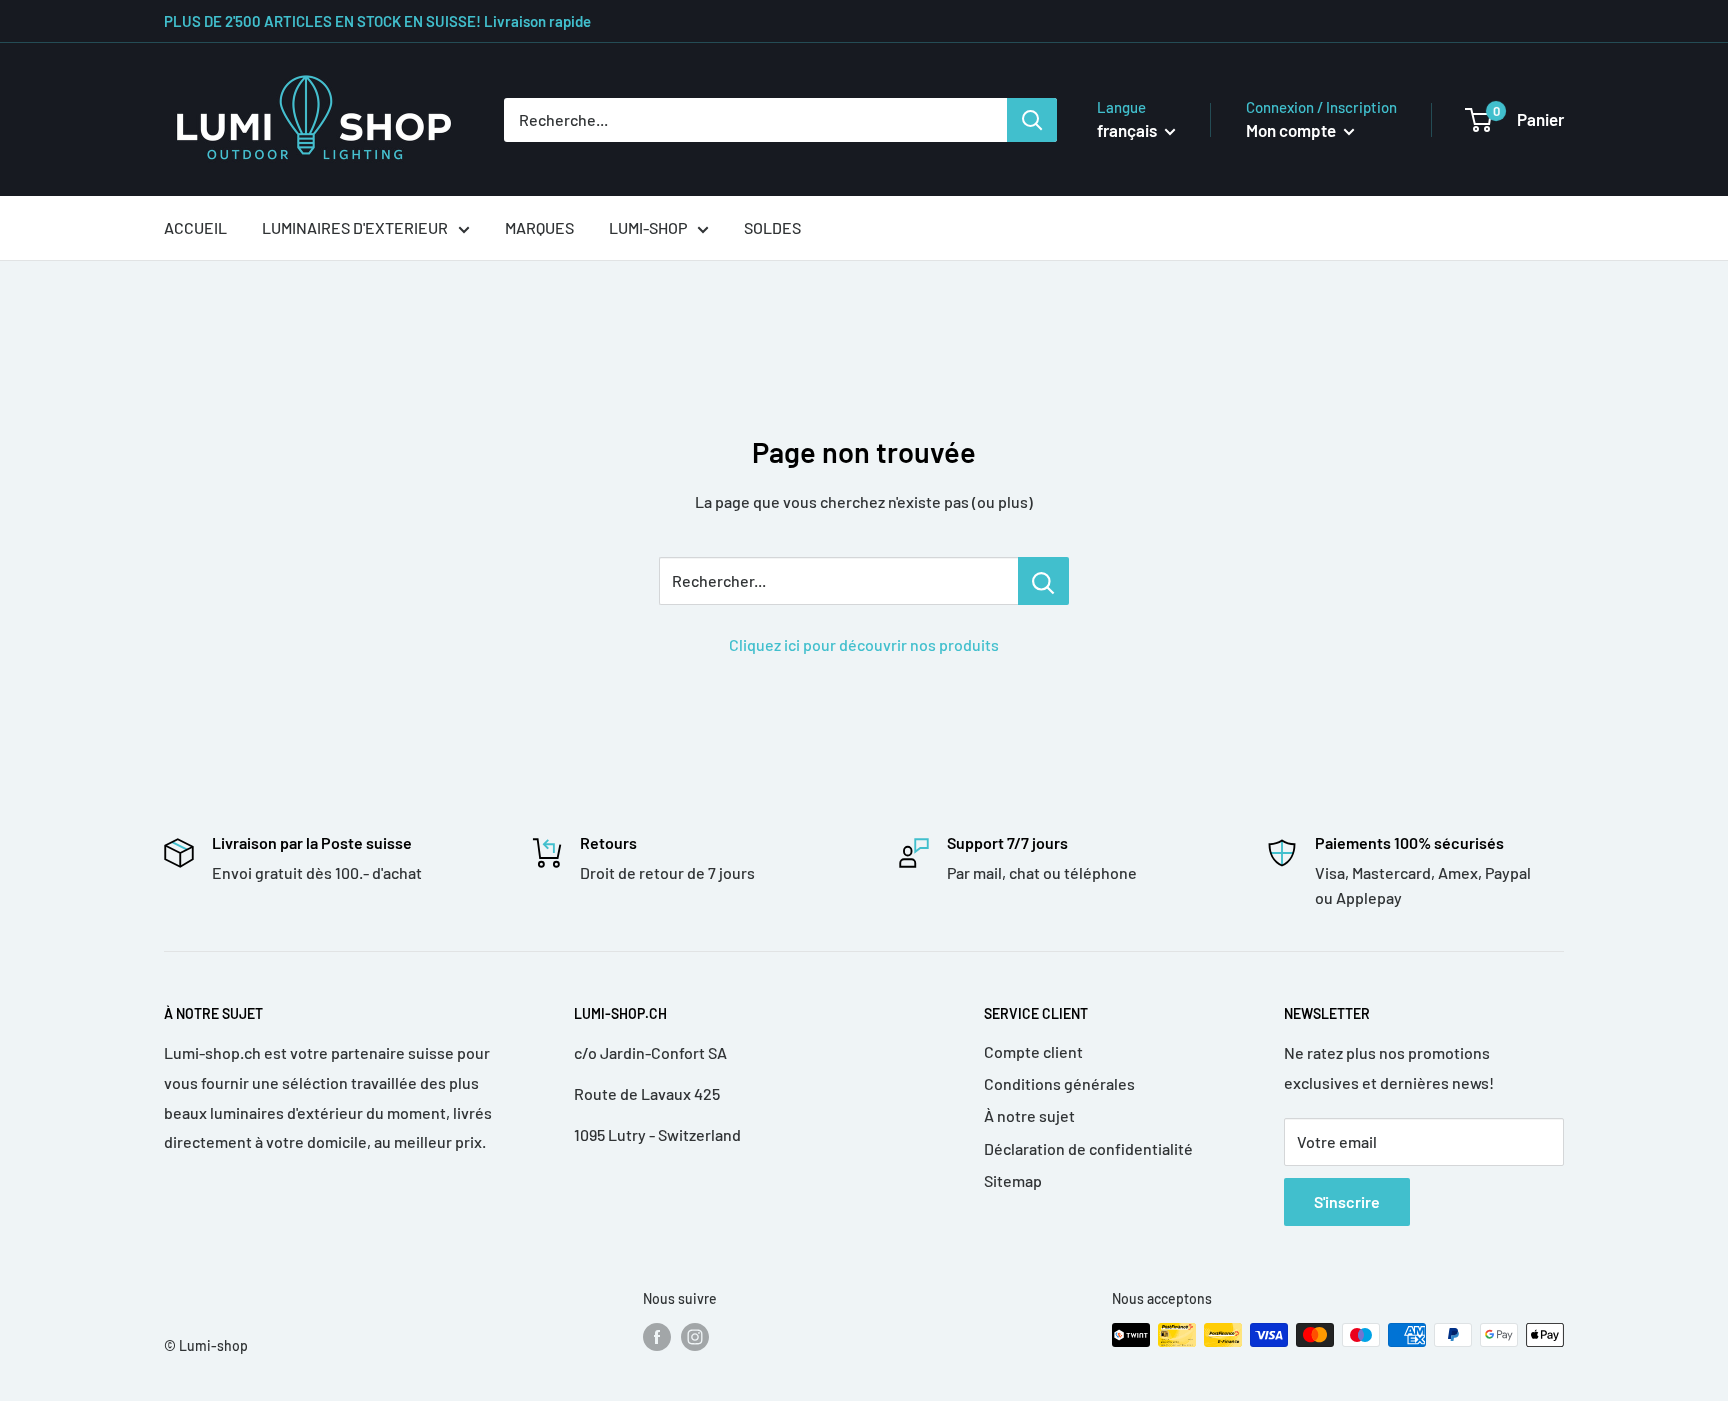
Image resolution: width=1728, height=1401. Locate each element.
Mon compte (1292, 130)
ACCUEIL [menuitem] (195, 227)
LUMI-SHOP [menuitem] (648, 227)
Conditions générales (1059, 1083)
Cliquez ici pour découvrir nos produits (864, 644)
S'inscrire (1347, 1201)
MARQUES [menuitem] (539, 227)
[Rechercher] (1032, 120)
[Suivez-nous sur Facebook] (657, 1337)
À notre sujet (1029, 1115)
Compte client (1033, 1051)
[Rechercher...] (1043, 581)
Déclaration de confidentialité (1088, 1148)
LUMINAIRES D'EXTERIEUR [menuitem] (355, 227)
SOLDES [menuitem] (772, 227)
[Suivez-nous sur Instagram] (695, 1337)
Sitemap (1013, 1180)
